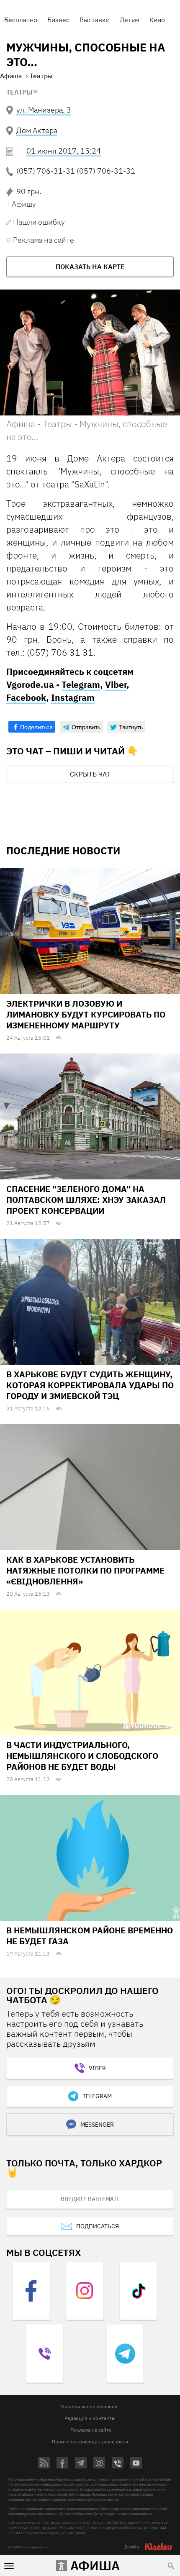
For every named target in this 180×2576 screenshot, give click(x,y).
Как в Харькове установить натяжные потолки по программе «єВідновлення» (85, 1570)
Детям (130, 20)
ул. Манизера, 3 (44, 110)
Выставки (95, 20)
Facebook (26, 697)
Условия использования (89, 2406)
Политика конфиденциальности (90, 2441)
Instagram (73, 697)
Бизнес (58, 20)
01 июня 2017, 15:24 (64, 151)
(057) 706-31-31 (46, 171)
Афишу (24, 204)
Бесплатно (21, 20)
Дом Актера (37, 130)
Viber (116, 684)
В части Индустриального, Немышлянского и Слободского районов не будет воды (82, 1756)
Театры (19, 92)
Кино (157, 20)
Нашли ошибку (39, 222)
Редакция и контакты (90, 2418)
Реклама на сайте (43, 240)
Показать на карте (90, 267)
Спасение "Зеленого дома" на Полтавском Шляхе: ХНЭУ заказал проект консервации (86, 1200)
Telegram (81, 684)
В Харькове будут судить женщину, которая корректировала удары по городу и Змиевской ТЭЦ (90, 1385)
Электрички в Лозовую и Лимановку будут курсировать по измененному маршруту (86, 1014)
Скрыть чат (90, 774)
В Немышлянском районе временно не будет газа (90, 1936)
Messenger (97, 2125)
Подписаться (98, 2226)
